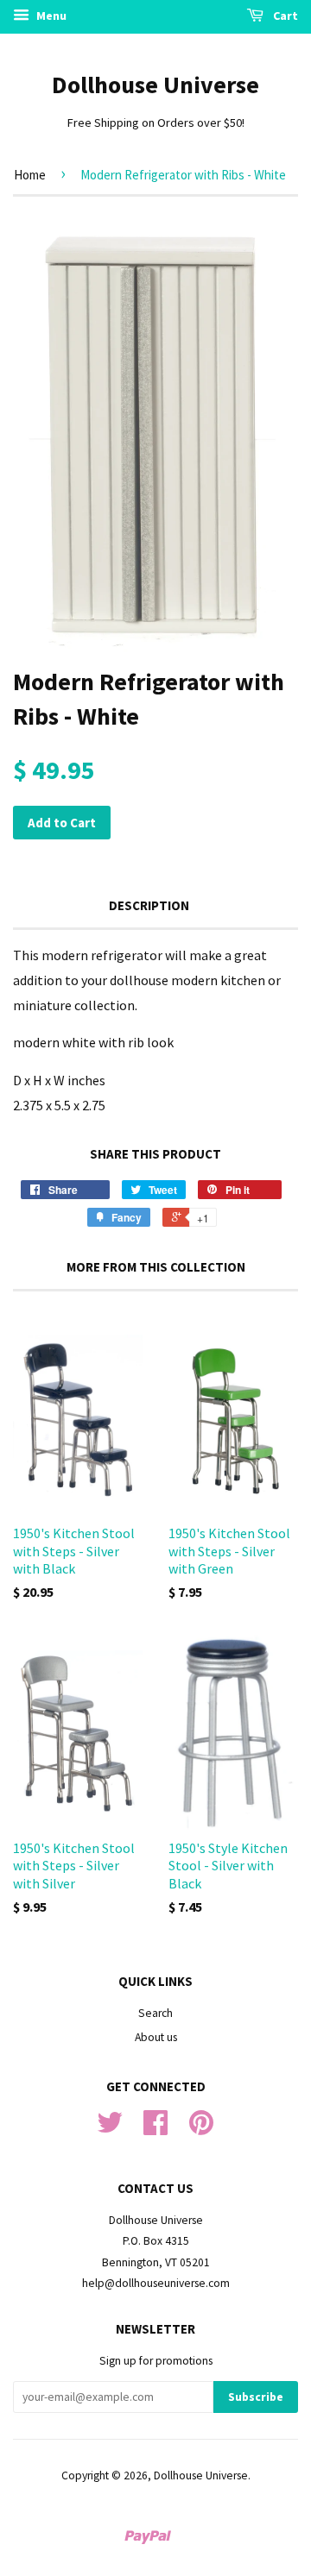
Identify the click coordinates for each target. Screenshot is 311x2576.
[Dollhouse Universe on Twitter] (110, 2129)
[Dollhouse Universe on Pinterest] (201, 2129)
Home (30, 175)
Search (155, 2013)
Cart (284, 16)
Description (149, 905)
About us (156, 2037)
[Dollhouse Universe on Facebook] (155, 2129)
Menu (50, 16)
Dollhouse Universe (155, 85)
